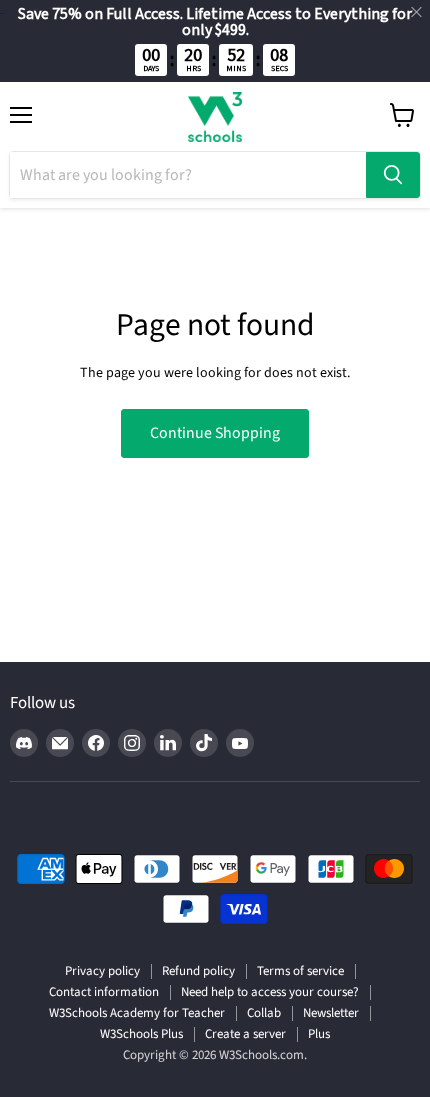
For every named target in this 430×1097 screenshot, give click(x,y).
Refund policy (198, 971)
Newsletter (331, 1013)
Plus (319, 1034)
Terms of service (300, 971)
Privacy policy (102, 971)
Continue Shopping (215, 433)
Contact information (104, 992)
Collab (264, 1013)
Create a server (245, 1034)
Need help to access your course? (270, 992)
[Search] (393, 175)
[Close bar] (417, 12)
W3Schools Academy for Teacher (137, 1013)
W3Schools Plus (141, 1034)
